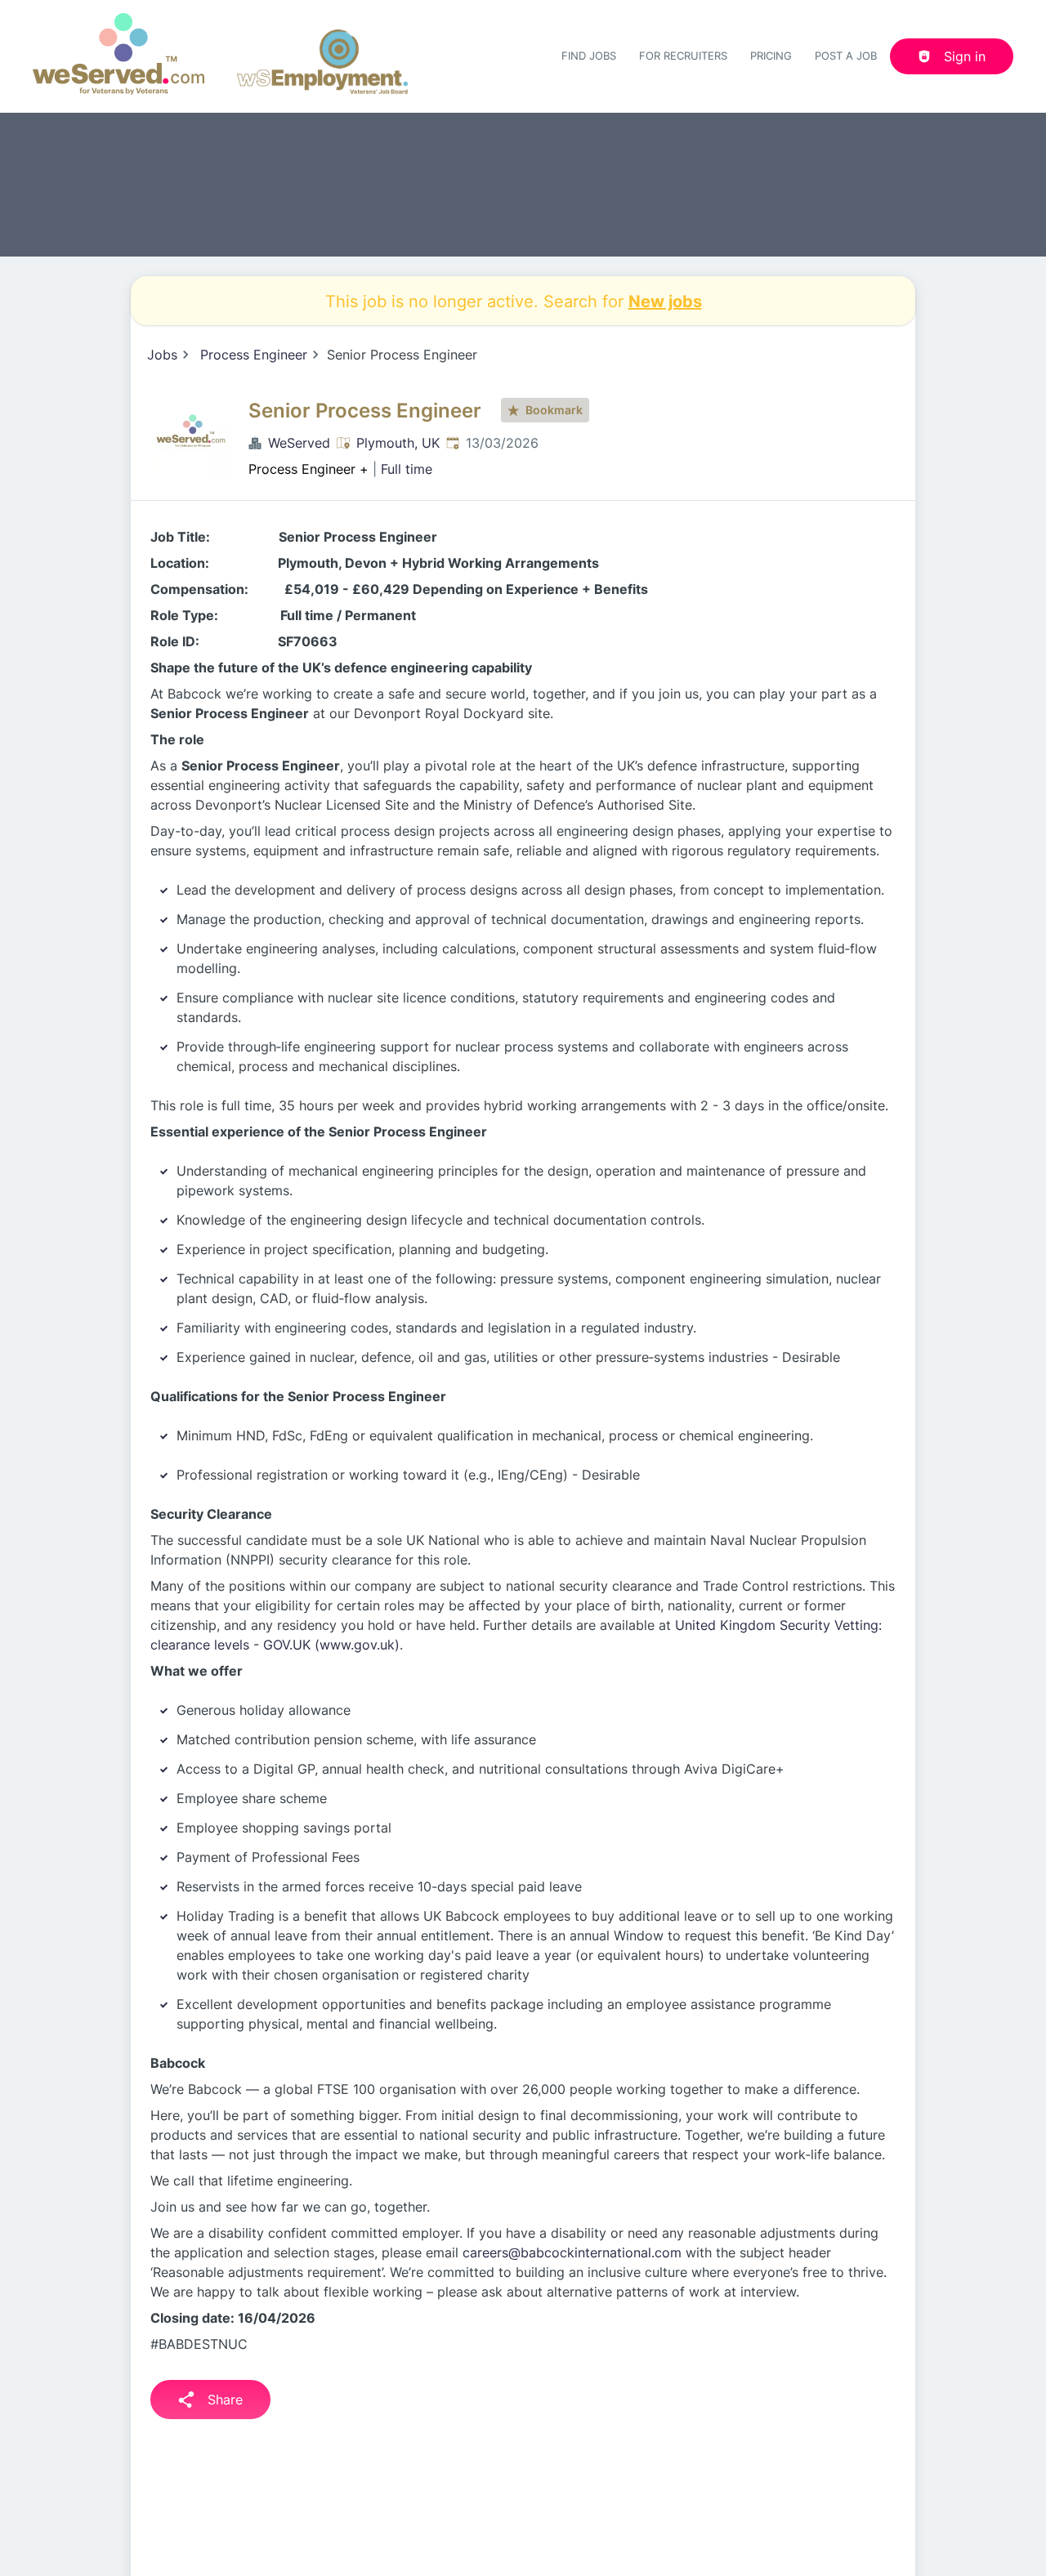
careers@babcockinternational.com (572, 2252)
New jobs (665, 301)
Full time (407, 469)
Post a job (846, 56)
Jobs (162, 355)
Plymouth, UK (398, 443)
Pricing (771, 56)
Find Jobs (589, 56)
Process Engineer (254, 355)
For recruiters (683, 56)
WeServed (299, 443)
